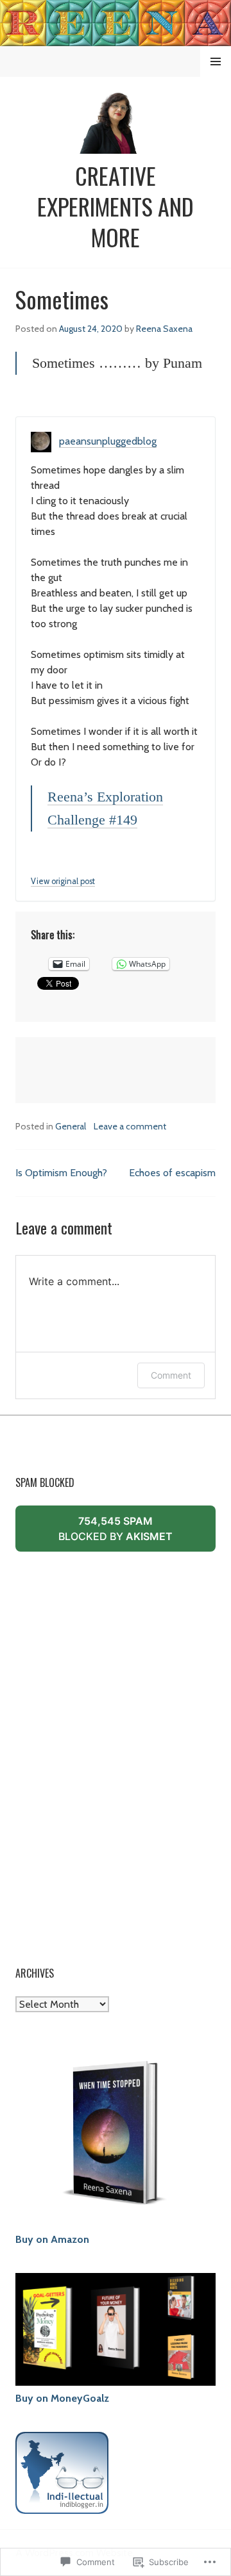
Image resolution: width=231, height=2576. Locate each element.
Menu (216, 62)
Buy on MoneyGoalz (62, 2398)
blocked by (134, 1533)
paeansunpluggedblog (108, 441)
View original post (63, 881)
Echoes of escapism (172, 1173)
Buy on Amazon (52, 2239)
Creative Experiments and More (116, 206)
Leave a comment (130, 1126)
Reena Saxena (164, 329)
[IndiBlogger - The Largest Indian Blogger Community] (62, 2506)
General (71, 1126)
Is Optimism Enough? (61, 1173)
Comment (171, 1375)
